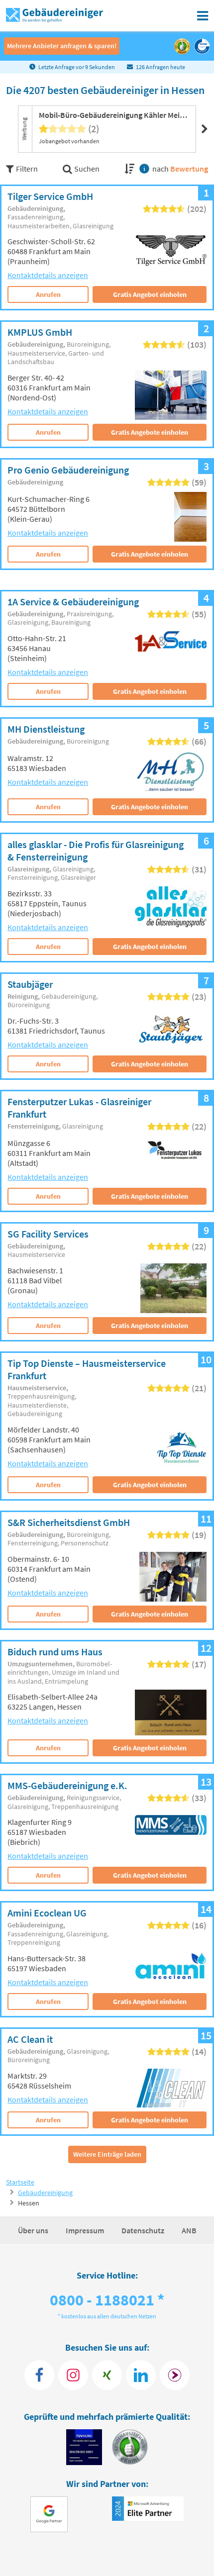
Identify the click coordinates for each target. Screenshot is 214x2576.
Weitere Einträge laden (107, 2154)
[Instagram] (73, 2375)
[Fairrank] (175, 2375)
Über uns (34, 2230)
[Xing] (107, 2375)
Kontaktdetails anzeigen (48, 275)
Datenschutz (144, 2230)
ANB (189, 2230)
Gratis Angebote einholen (150, 432)
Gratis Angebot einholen (150, 294)
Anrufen (48, 294)
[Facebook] (39, 2375)
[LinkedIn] (141, 2375)
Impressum (86, 2230)
